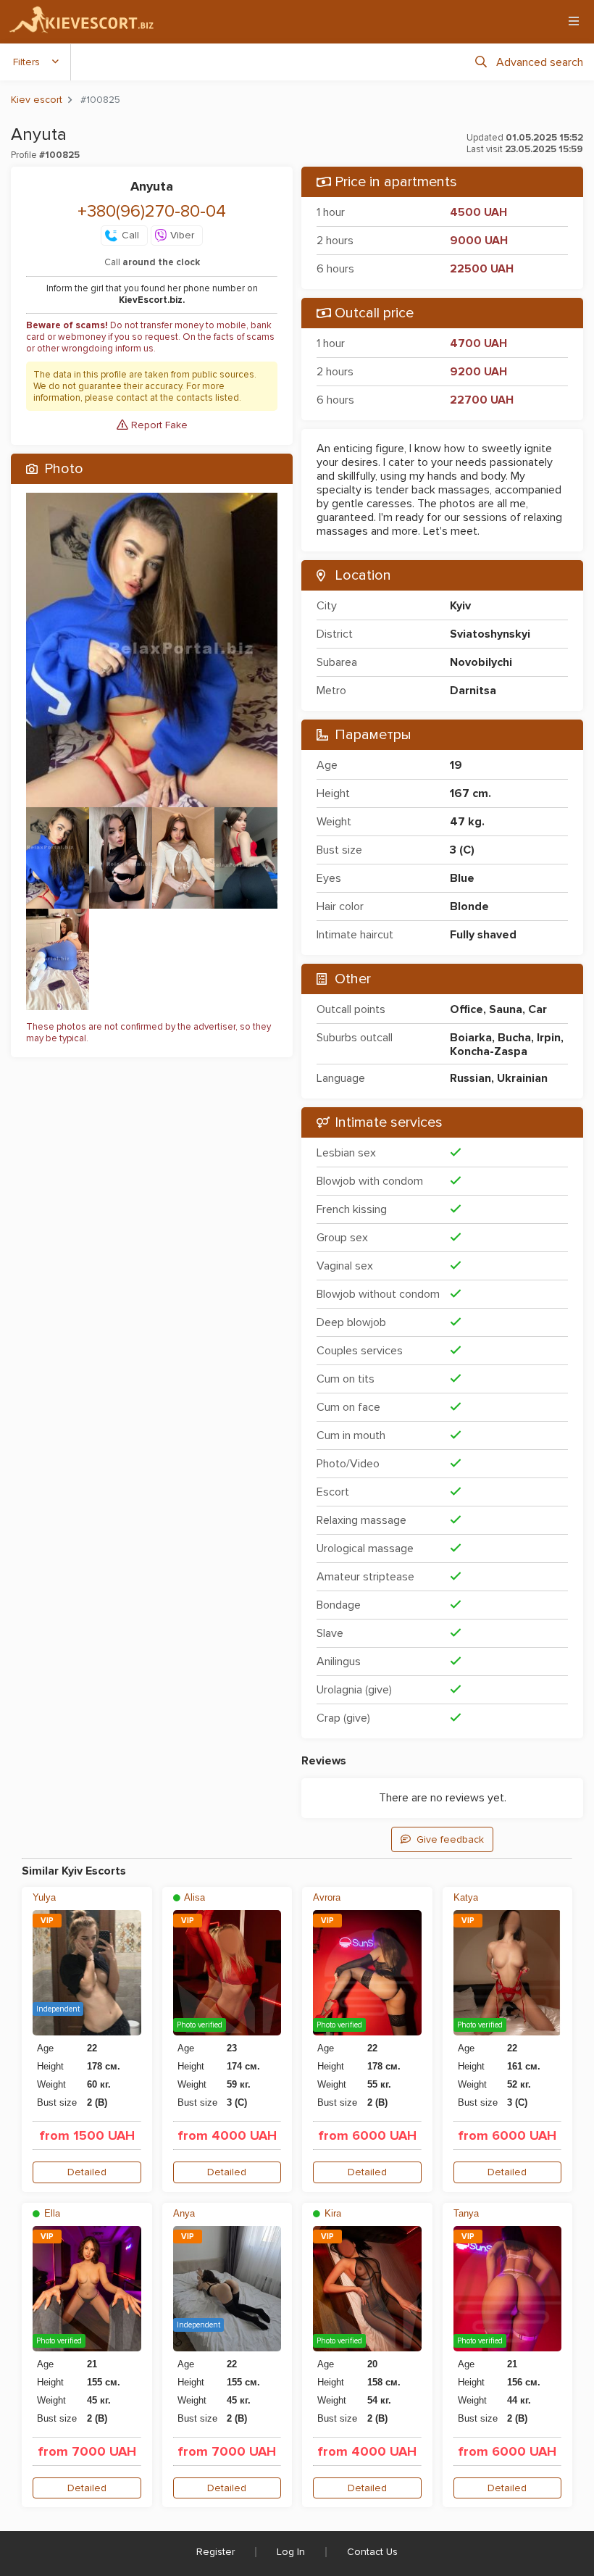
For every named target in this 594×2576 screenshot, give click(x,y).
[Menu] (574, 21)
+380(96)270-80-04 (152, 211)
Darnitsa (473, 691)
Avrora (327, 1897)
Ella (51, 2213)
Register (216, 2552)
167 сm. (470, 793)
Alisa (193, 1897)
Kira (331, 2213)
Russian (470, 1078)
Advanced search (540, 62)
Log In (291, 2552)
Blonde (469, 906)
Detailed (87, 2172)
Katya (466, 1897)
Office (467, 1009)
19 (456, 765)
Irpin (549, 1038)
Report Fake (158, 425)
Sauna (506, 1009)
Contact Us (372, 2552)
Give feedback (450, 1839)
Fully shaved (483, 935)
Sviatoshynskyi (490, 634)
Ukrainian (522, 1078)
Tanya (466, 2213)
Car (537, 1009)
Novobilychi (481, 662)
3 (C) (462, 850)
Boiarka (471, 1038)
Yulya (44, 1897)
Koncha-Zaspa (489, 1051)
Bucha (514, 1038)
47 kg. (467, 822)
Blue (462, 878)
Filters (26, 62)
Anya (184, 2213)
